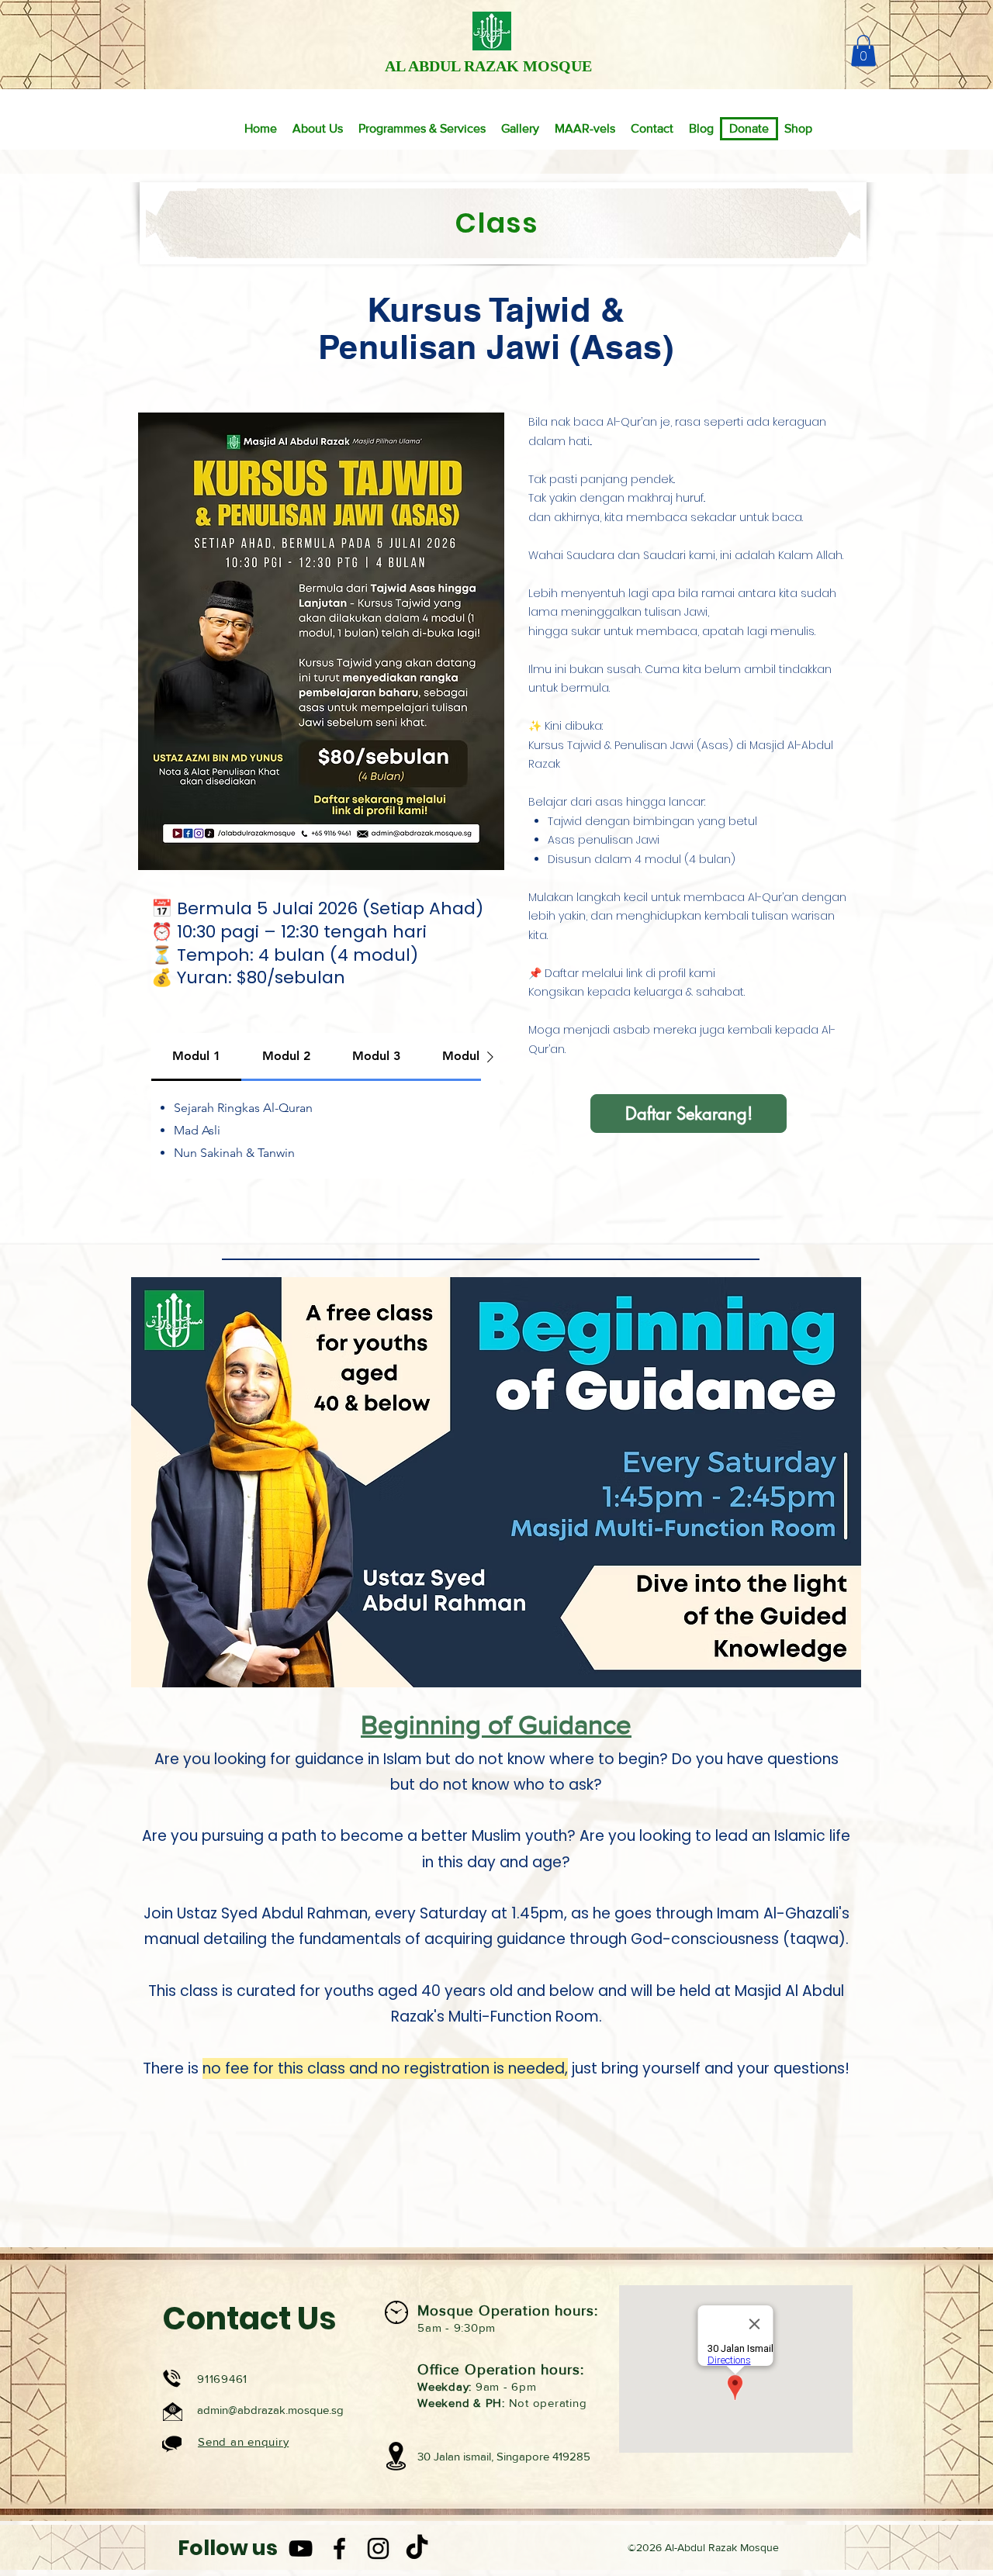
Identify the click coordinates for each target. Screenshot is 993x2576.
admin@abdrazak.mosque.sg (270, 2410)
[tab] (196, 1057)
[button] (863, 51)
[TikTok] (417, 2548)
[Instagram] (378, 2548)
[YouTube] (301, 2548)
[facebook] (339, 2548)
